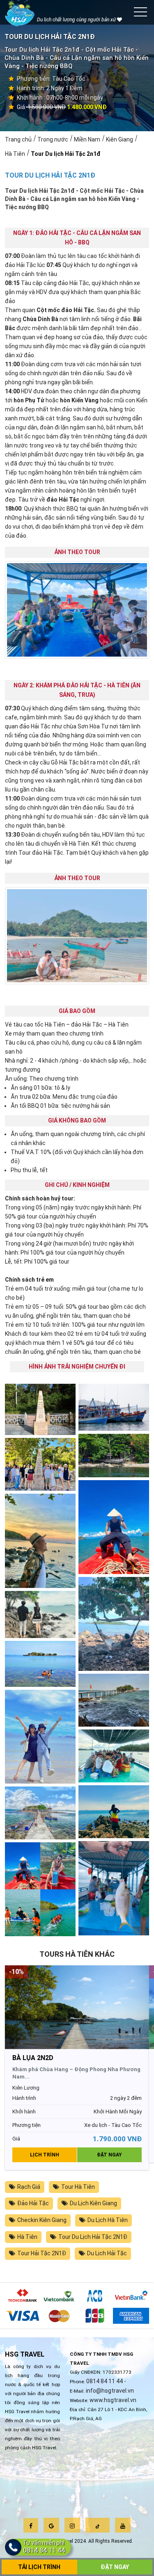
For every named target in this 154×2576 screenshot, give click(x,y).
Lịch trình (45, 2155)
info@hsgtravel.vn (110, 2391)
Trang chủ (18, 139)
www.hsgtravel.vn (113, 2400)
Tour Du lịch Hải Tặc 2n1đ (66, 154)
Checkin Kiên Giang (42, 2220)
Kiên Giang (120, 139)
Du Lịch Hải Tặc (107, 2253)
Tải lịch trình (39, 2567)
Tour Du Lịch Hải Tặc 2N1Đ (93, 2237)
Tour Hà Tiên (78, 2187)
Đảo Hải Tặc (33, 2203)
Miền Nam (87, 139)
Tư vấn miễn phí (44, 2547)
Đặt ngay (109, 2155)
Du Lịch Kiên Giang (93, 2203)
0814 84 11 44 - (106, 2381)
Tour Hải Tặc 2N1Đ (42, 2253)
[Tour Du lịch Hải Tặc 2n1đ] (40, 1409)
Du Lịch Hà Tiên (108, 2220)
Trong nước (53, 139)
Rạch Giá (29, 2187)
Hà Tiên (15, 154)
